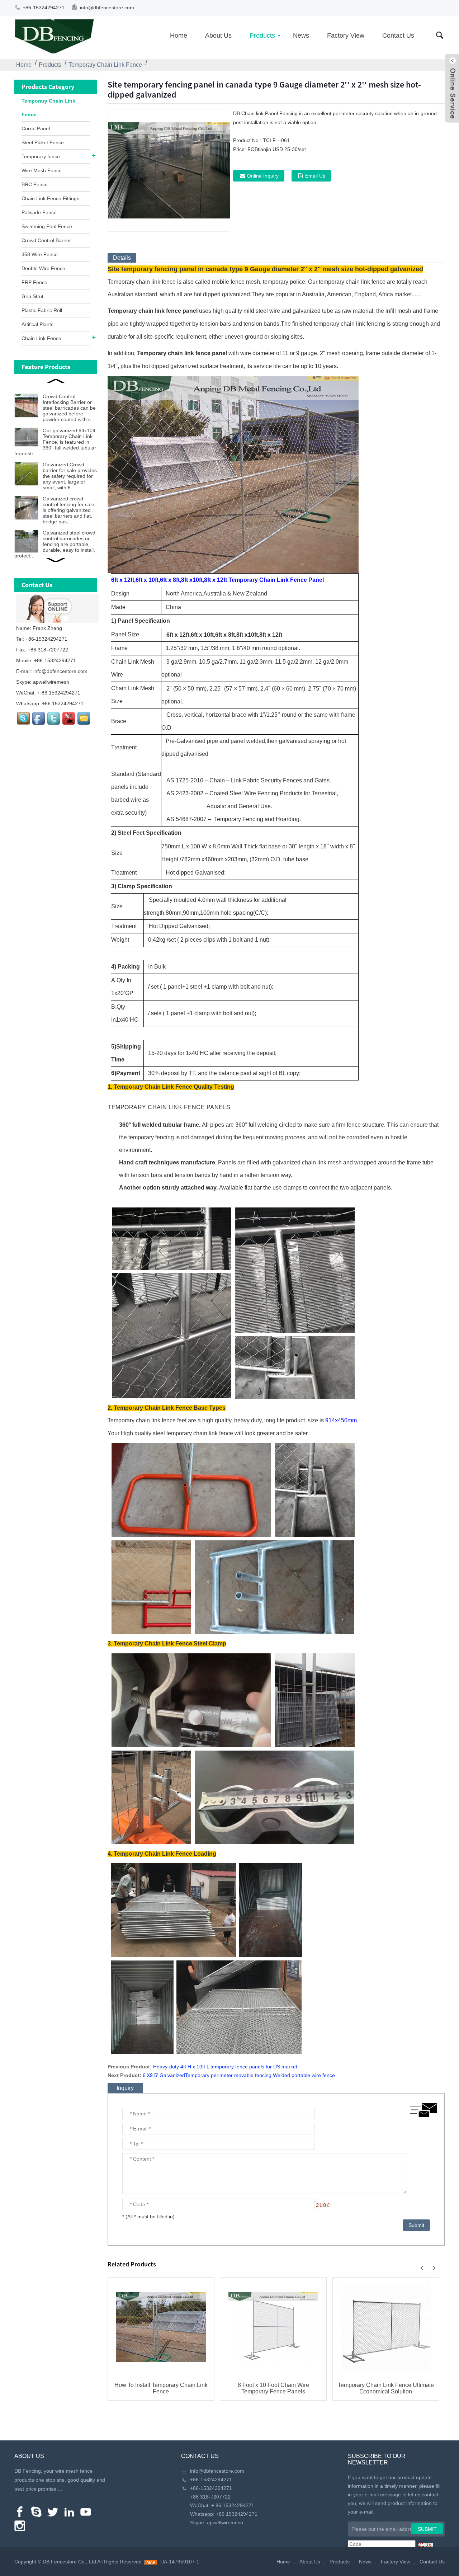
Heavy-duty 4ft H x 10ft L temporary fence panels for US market (225, 2067)
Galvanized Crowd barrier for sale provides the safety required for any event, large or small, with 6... (70, 476)
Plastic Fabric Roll (42, 310)
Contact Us (398, 36)
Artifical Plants (37, 324)
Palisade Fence (39, 212)
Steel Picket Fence (43, 142)
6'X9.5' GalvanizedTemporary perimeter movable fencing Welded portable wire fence (239, 2075)
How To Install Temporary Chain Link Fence (161, 2388)
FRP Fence (34, 282)
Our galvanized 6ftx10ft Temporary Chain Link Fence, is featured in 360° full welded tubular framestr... (55, 442)
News (301, 36)
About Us (218, 36)
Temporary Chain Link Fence (105, 65)
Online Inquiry (263, 176)
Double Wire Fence (43, 268)
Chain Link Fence (41, 338)
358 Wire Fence (40, 254)
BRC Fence (35, 184)
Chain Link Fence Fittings (50, 198)
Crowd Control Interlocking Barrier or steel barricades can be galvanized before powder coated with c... (69, 408)
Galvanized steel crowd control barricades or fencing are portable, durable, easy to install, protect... (55, 544)
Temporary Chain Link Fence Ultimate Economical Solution (386, 2388)
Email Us (315, 176)
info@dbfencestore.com (107, 8)
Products (262, 36)
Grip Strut (32, 296)
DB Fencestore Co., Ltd (69, 2562)
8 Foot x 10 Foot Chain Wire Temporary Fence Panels (273, 2388)
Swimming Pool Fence (47, 226)
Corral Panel (36, 128)
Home (179, 36)
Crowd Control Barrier (46, 240)
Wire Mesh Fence (42, 170)
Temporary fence (41, 156)
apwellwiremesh (51, 682)
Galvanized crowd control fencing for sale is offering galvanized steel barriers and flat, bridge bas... (68, 510)
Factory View (346, 36)
